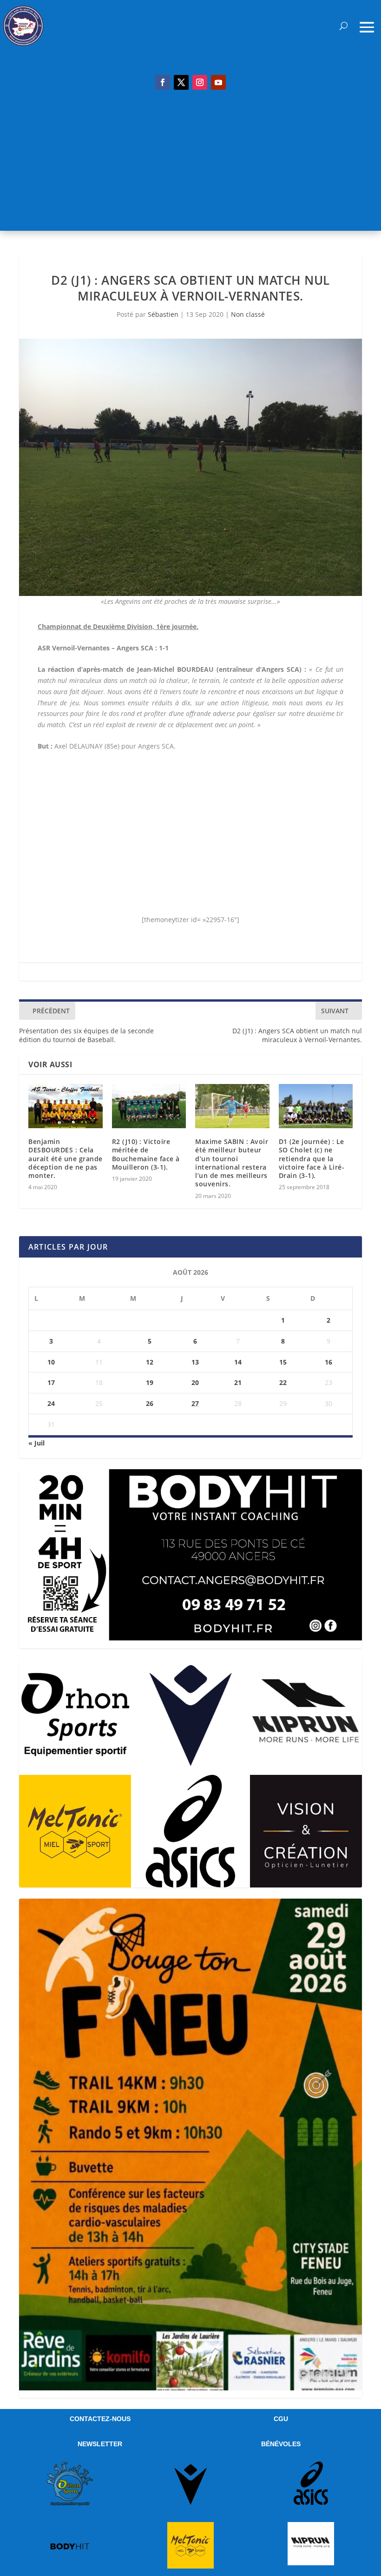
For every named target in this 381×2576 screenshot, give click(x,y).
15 (283, 1362)
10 (51, 1362)
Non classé (248, 314)
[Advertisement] (190, 166)
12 (150, 1362)
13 (195, 1362)
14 (238, 1362)
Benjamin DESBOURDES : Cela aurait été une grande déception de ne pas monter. (66, 1158)
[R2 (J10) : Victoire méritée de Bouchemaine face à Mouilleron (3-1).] (149, 1106)
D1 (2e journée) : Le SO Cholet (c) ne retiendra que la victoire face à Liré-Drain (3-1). (312, 1158)
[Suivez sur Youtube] (218, 82)
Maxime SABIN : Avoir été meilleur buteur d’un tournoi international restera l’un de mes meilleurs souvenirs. (232, 1163)
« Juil (36, 1443)
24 (51, 1403)
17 (51, 1382)
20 (195, 1382)
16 (328, 1362)
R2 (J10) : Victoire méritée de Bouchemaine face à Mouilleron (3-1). (146, 1154)
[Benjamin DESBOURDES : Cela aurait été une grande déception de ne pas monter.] (66, 1106)
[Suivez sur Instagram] (200, 82)
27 (195, 1403)
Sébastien (163, 314)
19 (150, 1382)
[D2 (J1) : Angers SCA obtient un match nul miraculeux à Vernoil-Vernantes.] (190, 468)
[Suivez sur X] (181, 82)
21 (238, 1382)
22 (283, 1382)
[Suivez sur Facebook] (163, 82)
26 (150, 1403)
